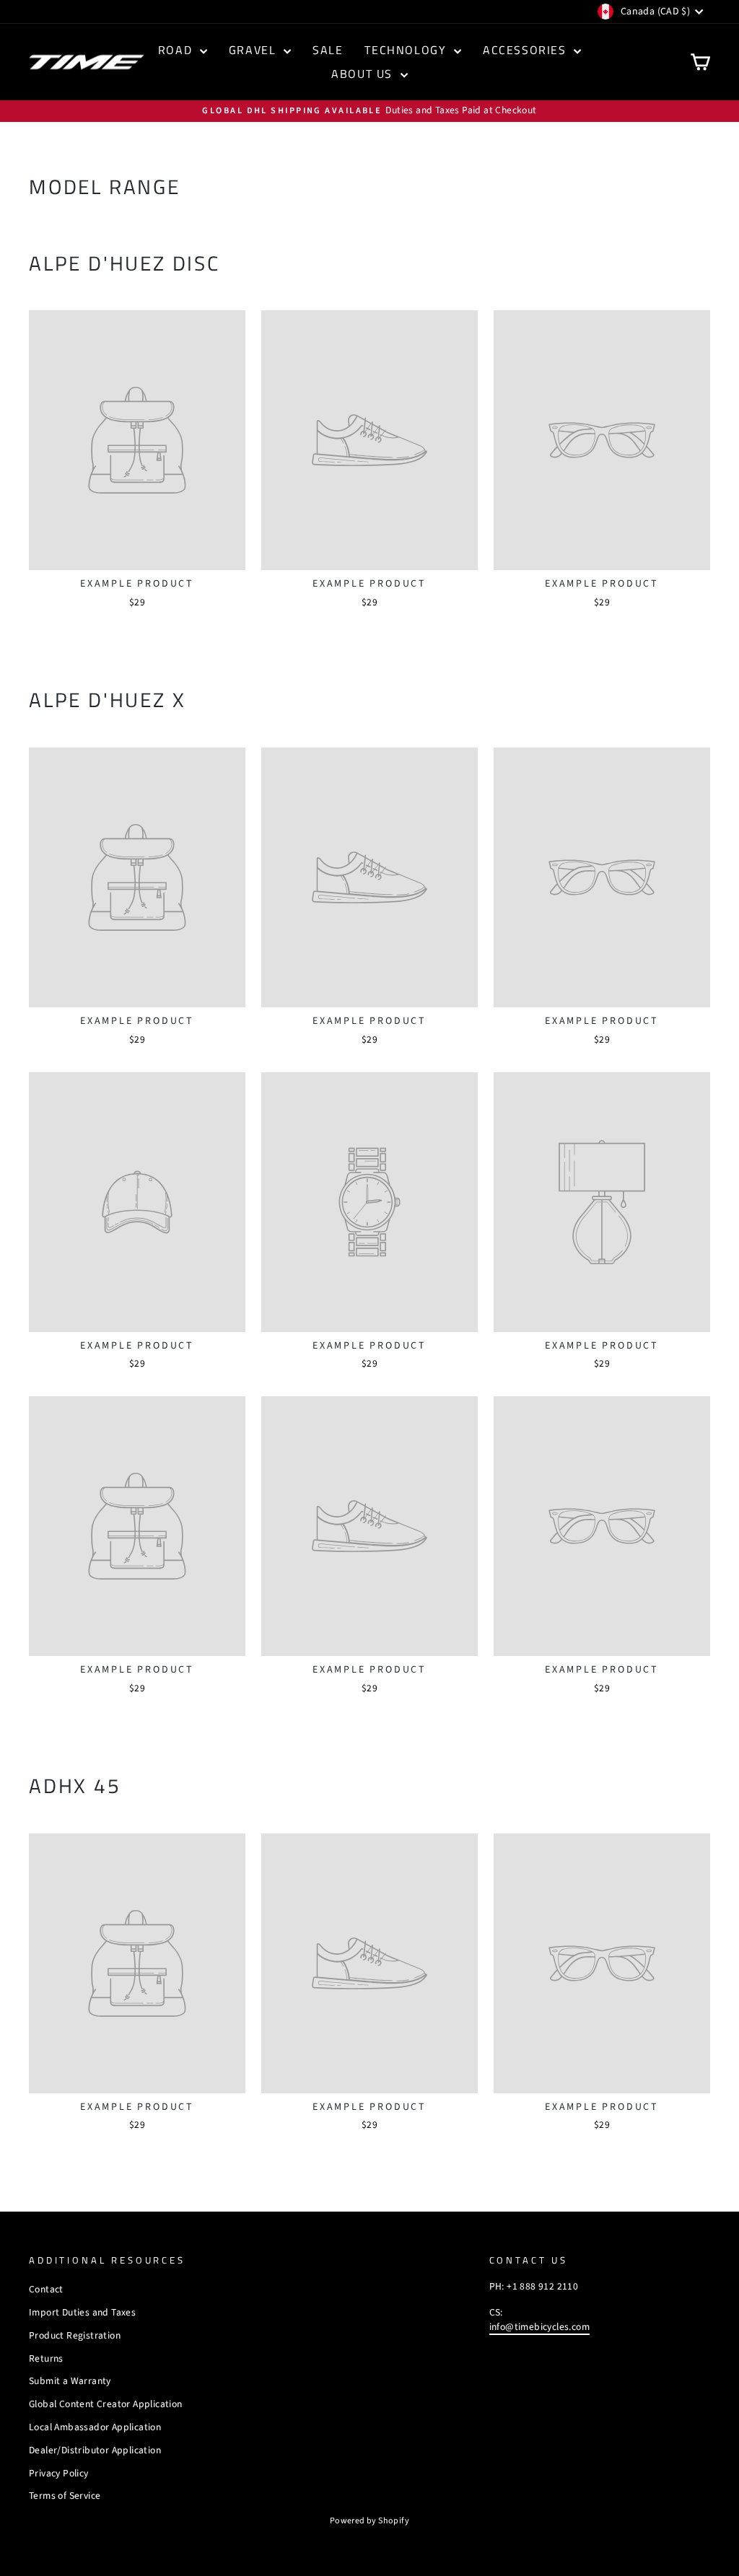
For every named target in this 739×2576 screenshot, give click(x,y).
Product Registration (75, 2335)
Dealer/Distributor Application (95, 2450)
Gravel (254, 50)
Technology (407, 50)
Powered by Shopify (369, 2521)
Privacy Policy (59, 2473)
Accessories (526, 50)
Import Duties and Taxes (82, 2312)
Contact (46, 2289)
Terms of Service (65, 2496)
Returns (46, 2358)
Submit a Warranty (70, 2381)
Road (177, 50)
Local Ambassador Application (95, 2427)
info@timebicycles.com (539, 2327)
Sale (328, 50)
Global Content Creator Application (106, 2404)
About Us (364, 74)
